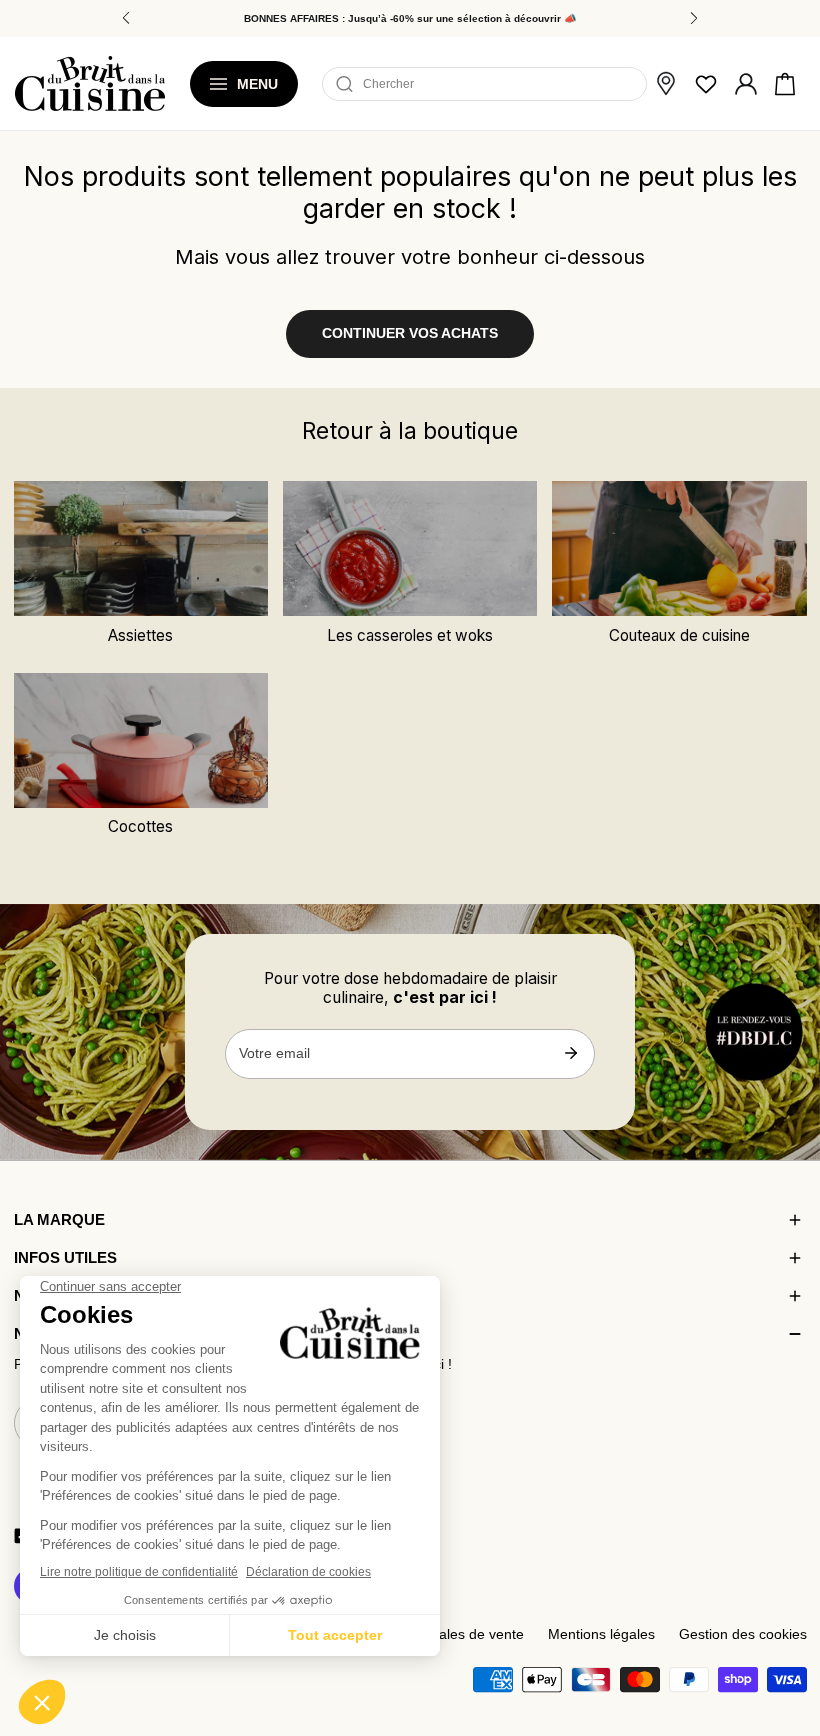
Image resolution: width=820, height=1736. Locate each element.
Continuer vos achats (410, 333)
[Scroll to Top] (786, 1618)
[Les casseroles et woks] (410, 548)
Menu (257, 84)
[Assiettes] (141, 548)
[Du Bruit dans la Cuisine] (90, 83)
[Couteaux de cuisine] (679, 548)
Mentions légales (601, 1634)
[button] (785, 84)
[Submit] (570, 1053)
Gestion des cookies (743, 1634)
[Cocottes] (141, 740)
